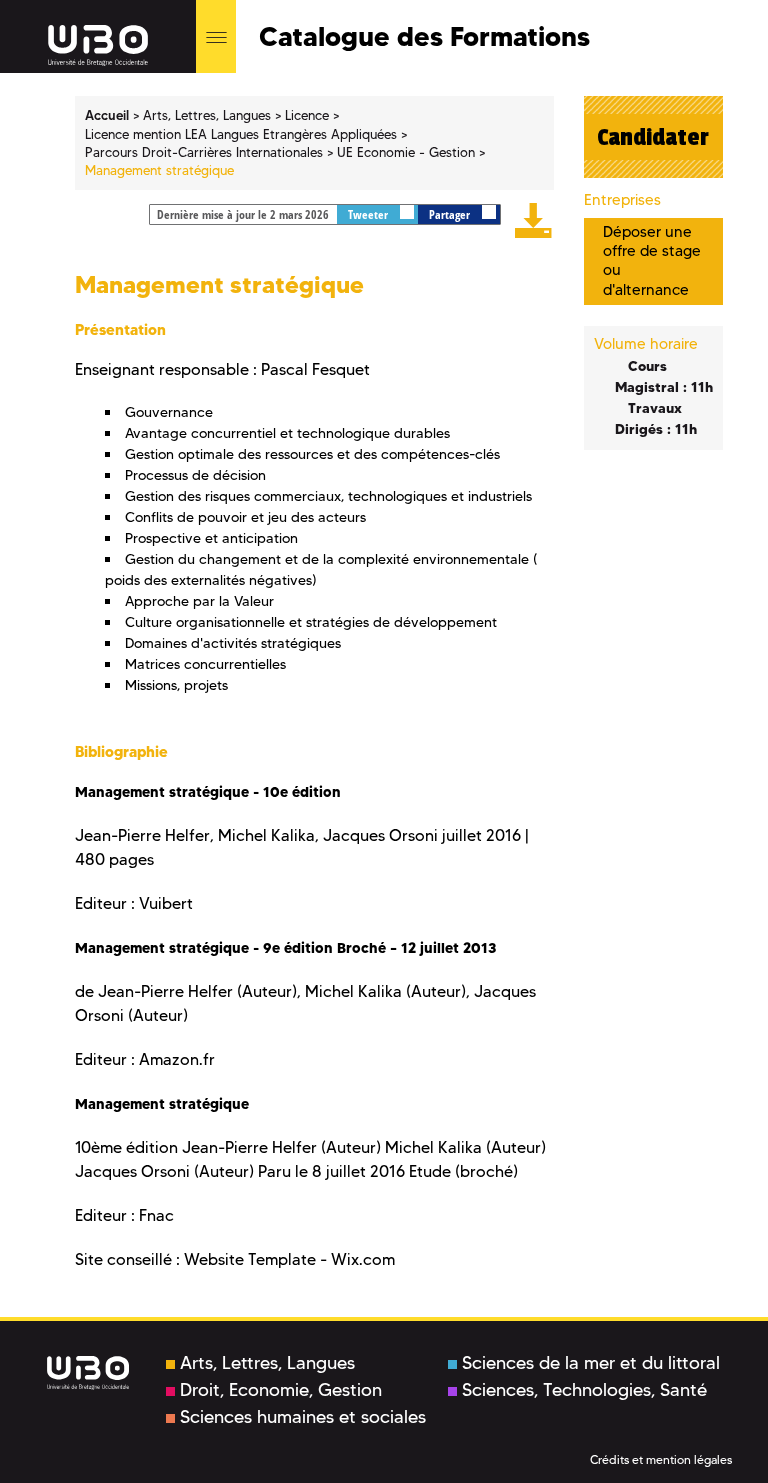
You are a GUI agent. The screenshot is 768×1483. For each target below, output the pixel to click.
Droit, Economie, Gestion (281, 1390)
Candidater (653, 137)
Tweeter (369, 214)
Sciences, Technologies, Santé (584, 1390)
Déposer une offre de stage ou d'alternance (652, 261)
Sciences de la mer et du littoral (591, 1363)
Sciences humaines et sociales (303, 1417)
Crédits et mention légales (661, 1459)
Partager (451, 214)
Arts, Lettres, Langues (267, 1363)
